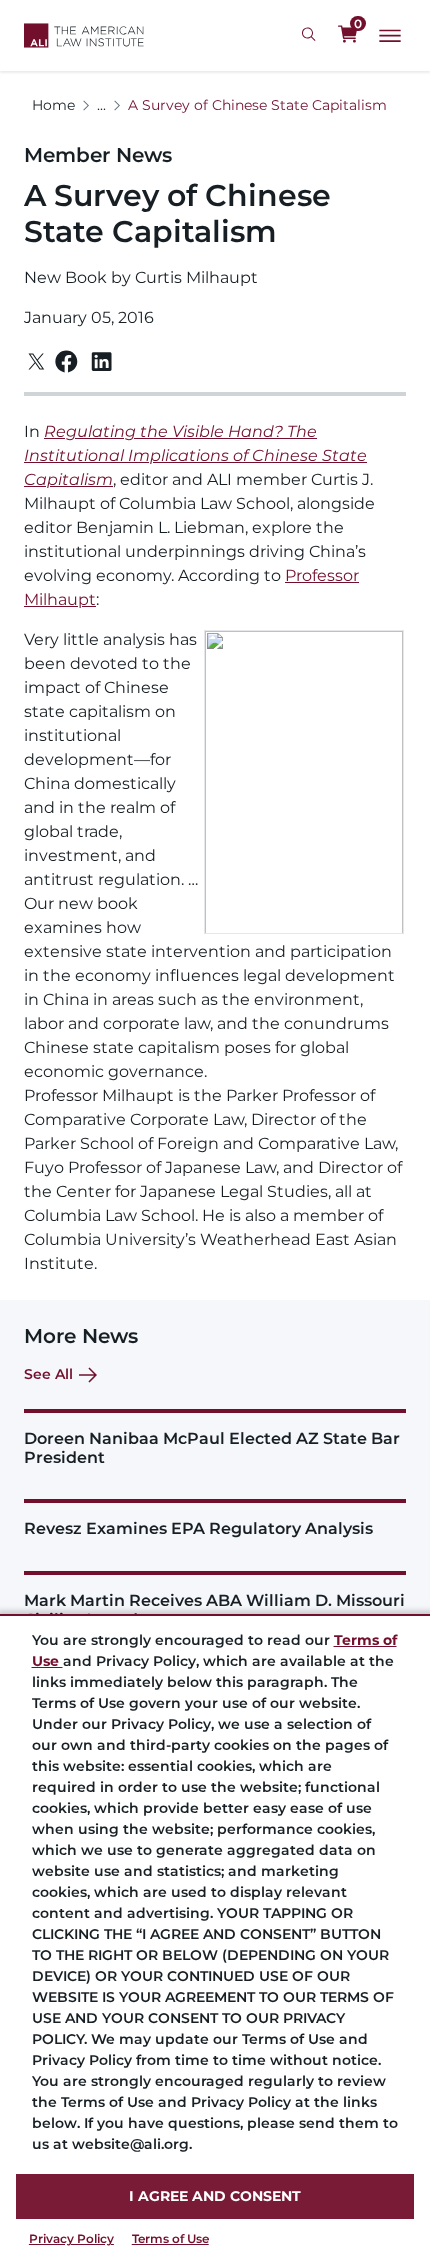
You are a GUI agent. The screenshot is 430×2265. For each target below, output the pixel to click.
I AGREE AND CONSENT (215, 2196)
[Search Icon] (311, 35)
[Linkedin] (101, 362)
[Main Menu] (390, 36)
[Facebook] (66, 361)
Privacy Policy (71, 2238)
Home (53, 105)
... (101, 105)
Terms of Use (170, 2238)
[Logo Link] (84, 35)
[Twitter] (36, 361)
